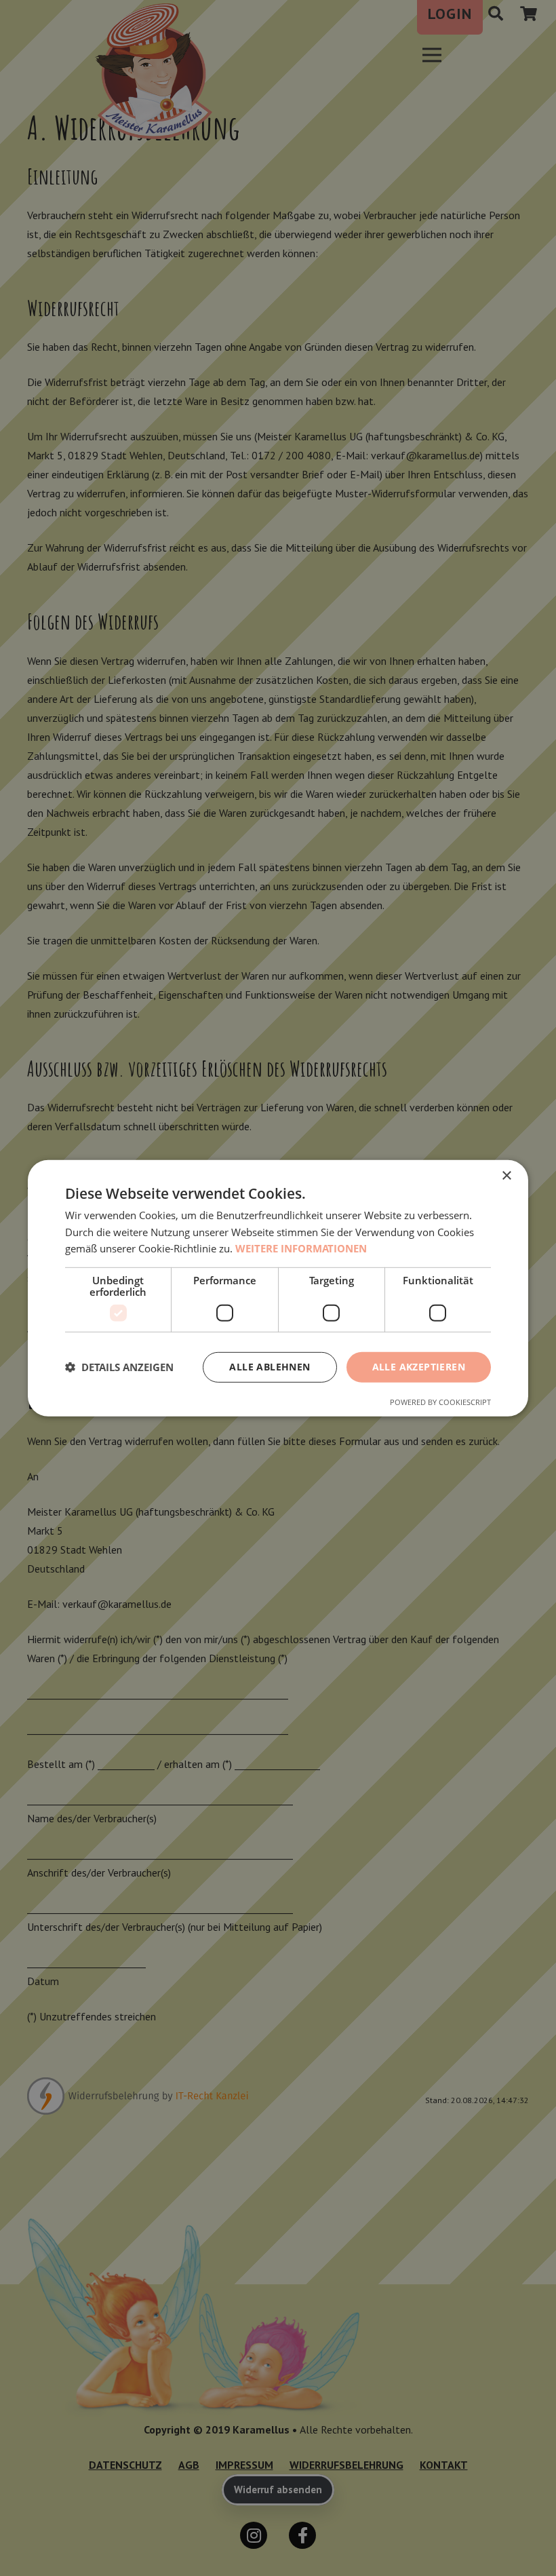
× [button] (506, 1175)
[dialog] (278, 1288)
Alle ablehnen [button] (270, 1367)
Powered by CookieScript (440, 1402)
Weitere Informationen (301, 1248)
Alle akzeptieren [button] (419, 1367)
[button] (119, 1367)
